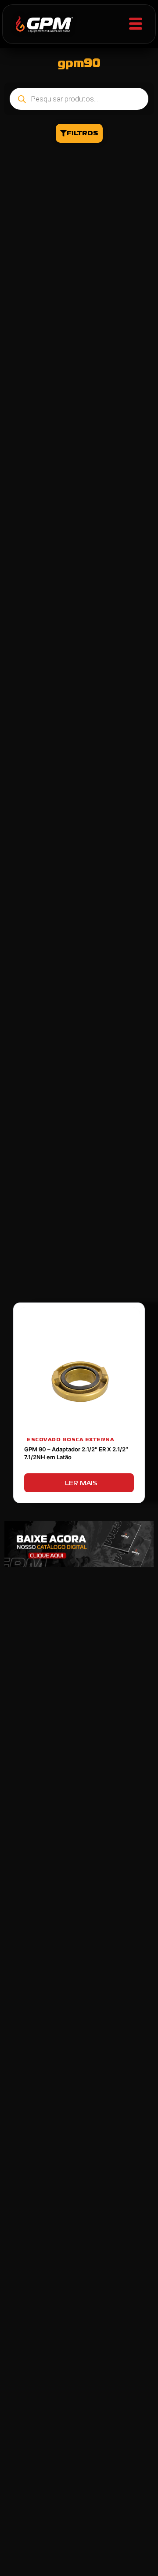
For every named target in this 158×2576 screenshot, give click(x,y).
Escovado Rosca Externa (70, 1440)
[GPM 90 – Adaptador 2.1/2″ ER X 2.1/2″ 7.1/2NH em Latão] (79, 1368)
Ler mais (81, 1483)
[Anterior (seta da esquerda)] (15, 1288)
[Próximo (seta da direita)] (143, 1288)
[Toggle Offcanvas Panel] (136, 25)
